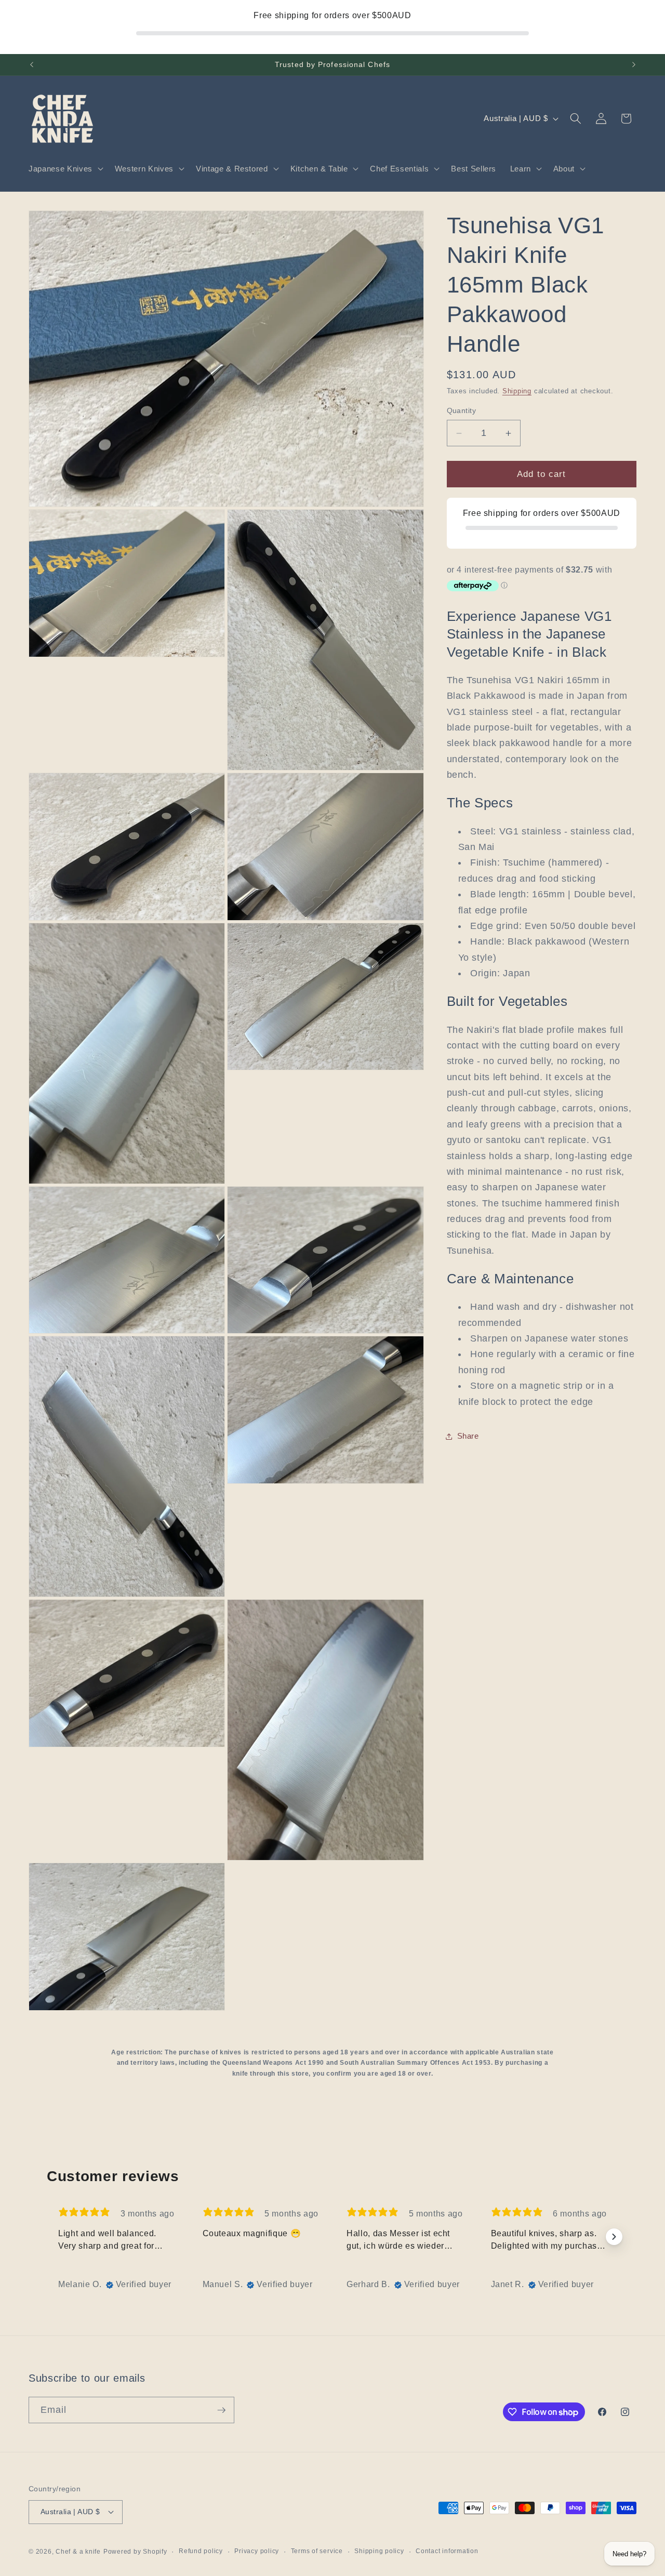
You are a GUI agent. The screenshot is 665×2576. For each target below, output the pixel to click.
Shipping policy (379, 2551)
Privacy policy (257, 2551)
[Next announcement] (634, 65)
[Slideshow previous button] (51, 2237)
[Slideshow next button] (614, 2237)
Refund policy (201, 2551)
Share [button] (468, 1436)
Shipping (517, 391)
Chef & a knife (78, 2552)
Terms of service (317, 2551)
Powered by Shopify (135, 2552)
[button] (65, 169)
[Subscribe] (221, 2410)
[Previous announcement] (32, 65)
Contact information (447, 2551)
